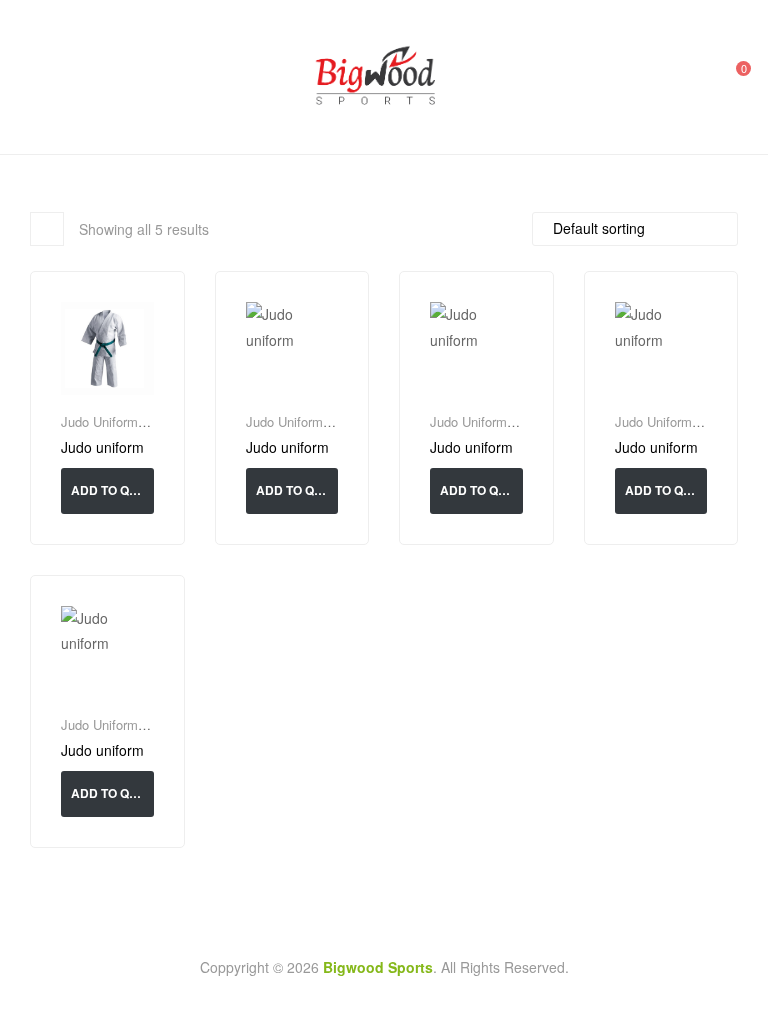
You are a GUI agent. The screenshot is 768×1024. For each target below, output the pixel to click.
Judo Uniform (99, 421)
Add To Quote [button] (112, 490)
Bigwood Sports (378, 967)
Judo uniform (102, 447)
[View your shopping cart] (730, 76)
